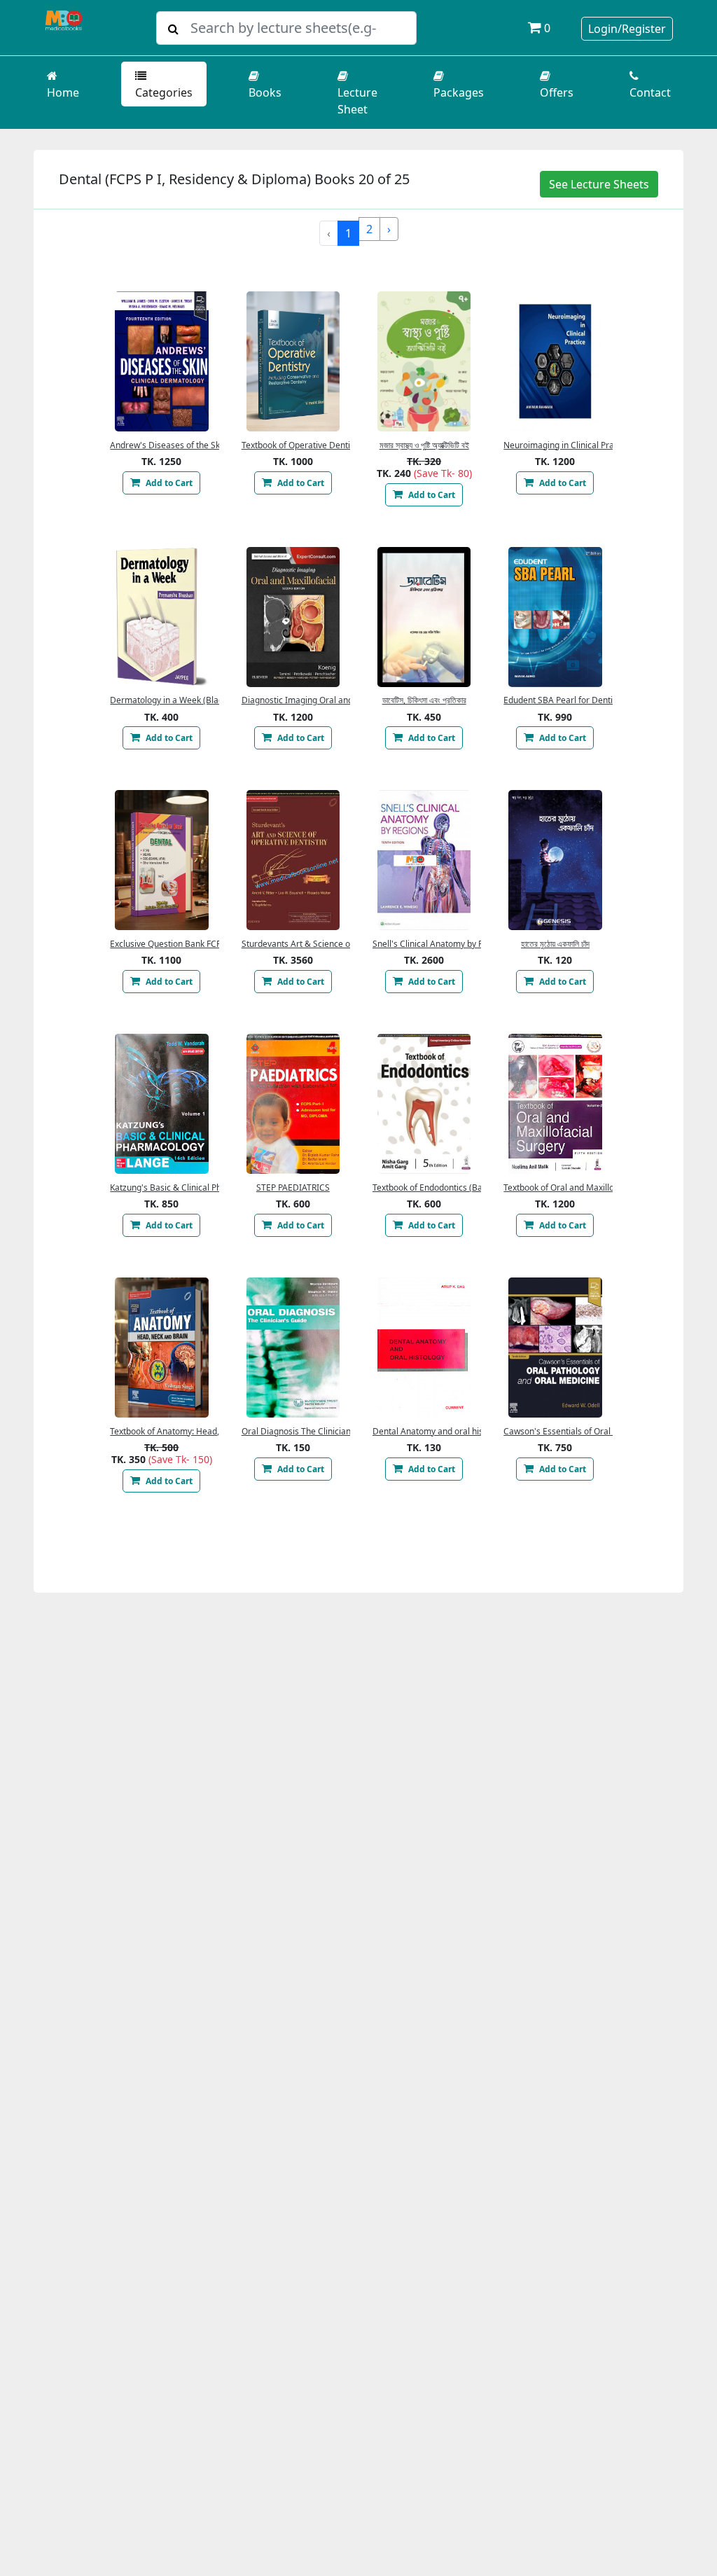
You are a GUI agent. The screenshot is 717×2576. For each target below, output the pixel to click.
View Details (162, 361)
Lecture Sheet (357, 101)
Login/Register (627, 29)
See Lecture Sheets (599, 184)
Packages (459, 92)
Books (265, 92)
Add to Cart (168, 483)
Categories (164, 92)
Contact (650, 92)
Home (63, 92)
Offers (557, 92)
